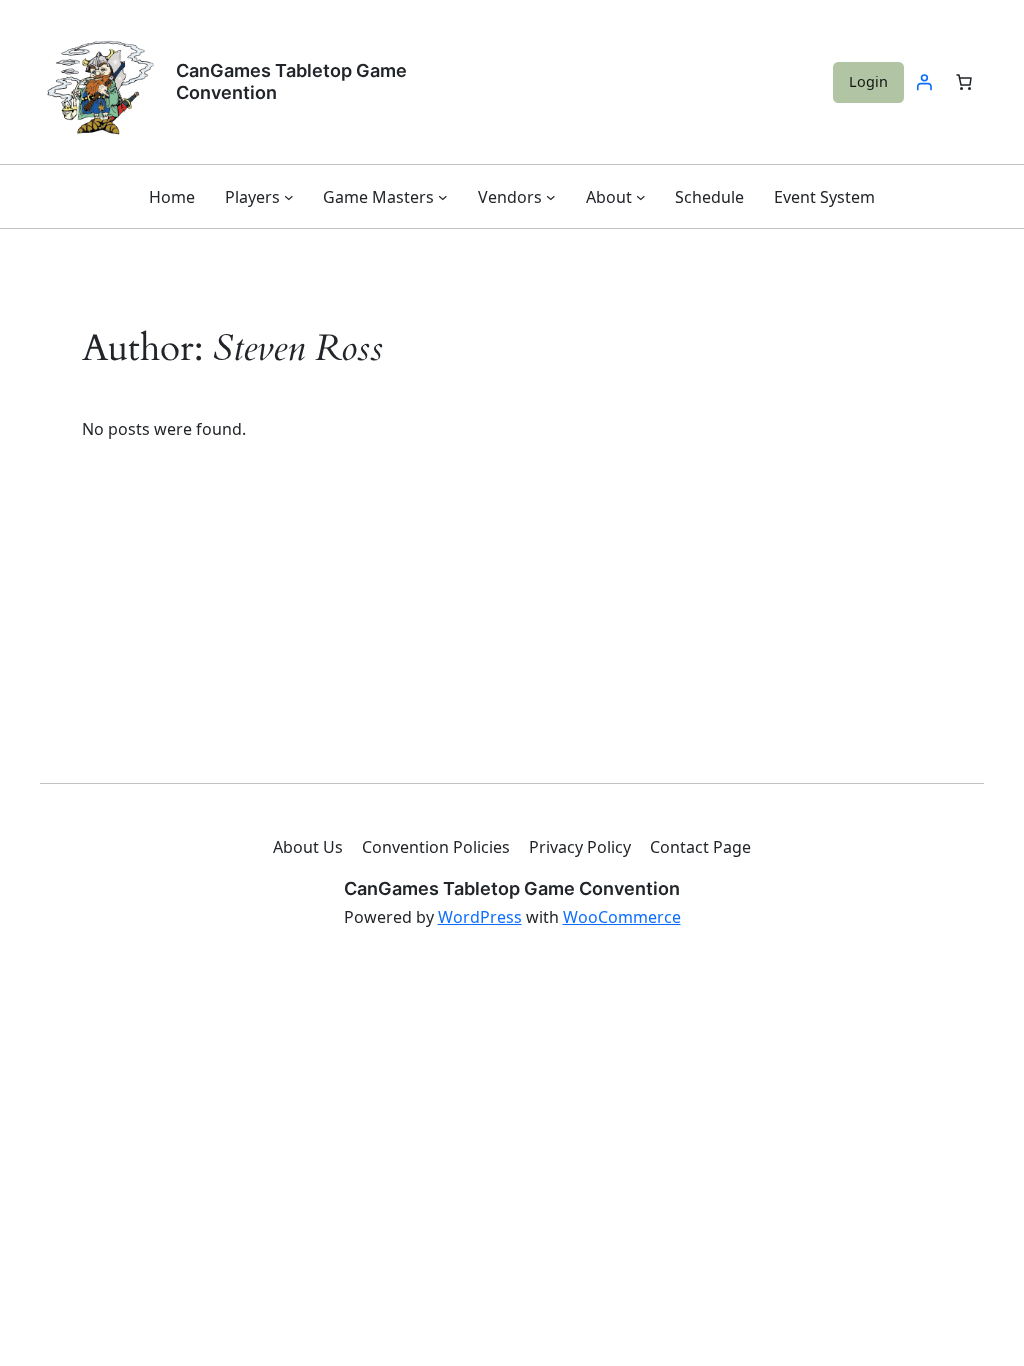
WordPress (480, 917)
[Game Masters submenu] (443, 197)
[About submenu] (641, 197)
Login (868, 81)
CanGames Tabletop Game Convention (291, 81)
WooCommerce (622, 917)
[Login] (924, 82)
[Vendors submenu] (551, 197)
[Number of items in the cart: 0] (964, 82)
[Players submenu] (289, 197)
